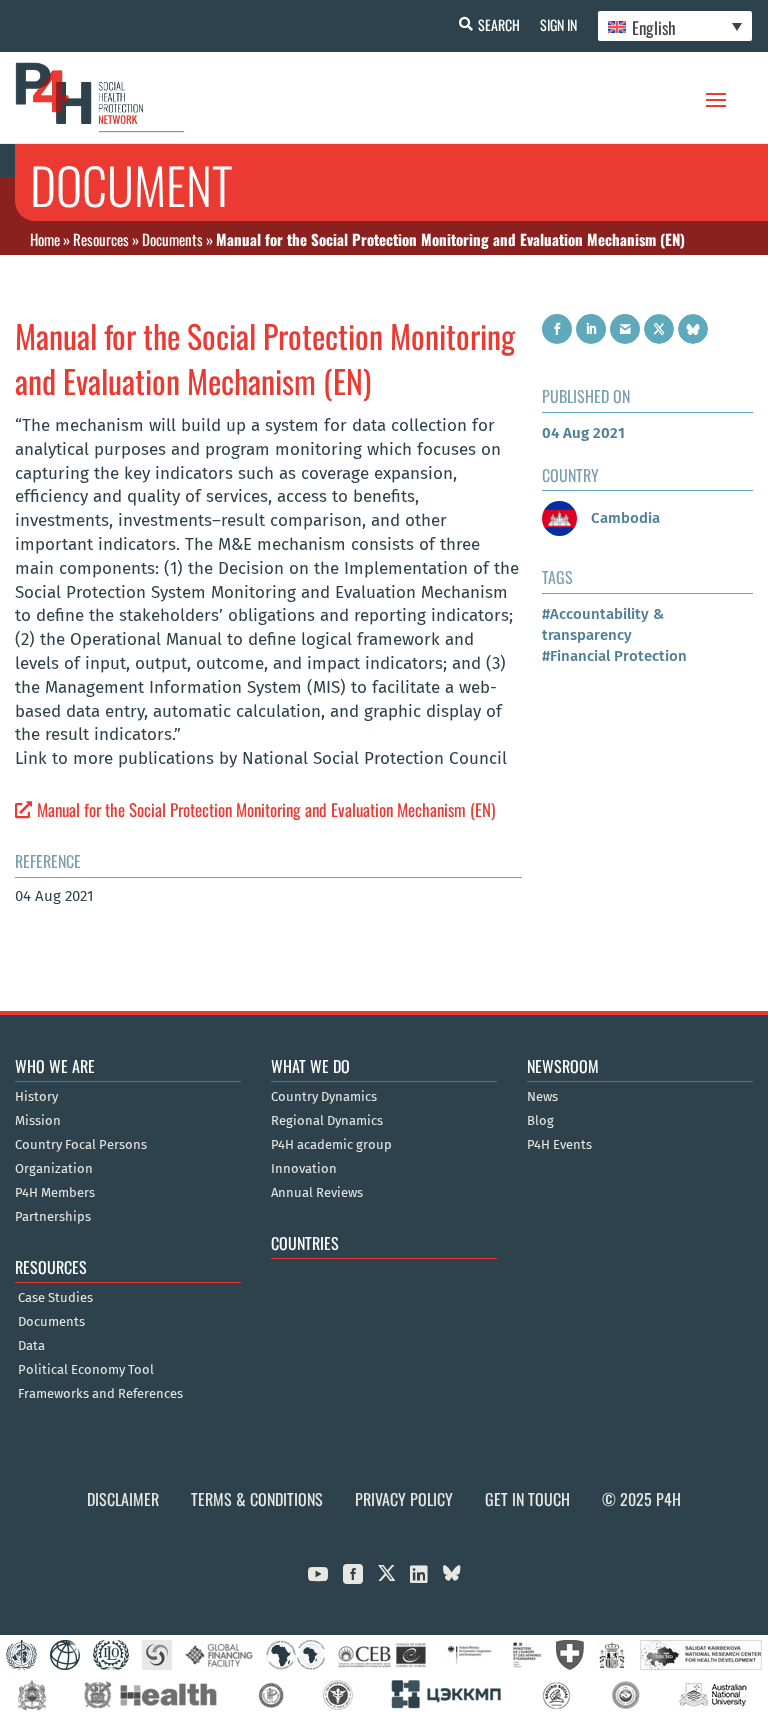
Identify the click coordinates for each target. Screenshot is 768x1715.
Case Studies (55, 1298)
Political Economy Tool (86, 1370)
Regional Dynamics (327, 1121)
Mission (38, 1121)
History (36, 1097)
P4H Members (55, 1193)
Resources (101, 239)
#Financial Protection (614, 656)
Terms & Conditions (257, 1499)
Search (499, 24)
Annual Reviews (317, 1193)
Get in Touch (527, 1499)
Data (31, 1346)
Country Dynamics (324, 1097)
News (542, 1097)
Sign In (558, 24)
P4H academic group (331, 1145)
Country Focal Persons (81, 1145)
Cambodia (623, 518)
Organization (54, 1169)
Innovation (304, 1169)
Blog (540, 1121)
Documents (172, 239)
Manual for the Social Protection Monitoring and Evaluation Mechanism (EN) (266, 809)
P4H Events (559, 1145)
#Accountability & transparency (603, 624)
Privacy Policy (404, 1499)
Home (45, 239)
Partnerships (53, 1217)
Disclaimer (123, 1499)
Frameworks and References (100, 1394)
